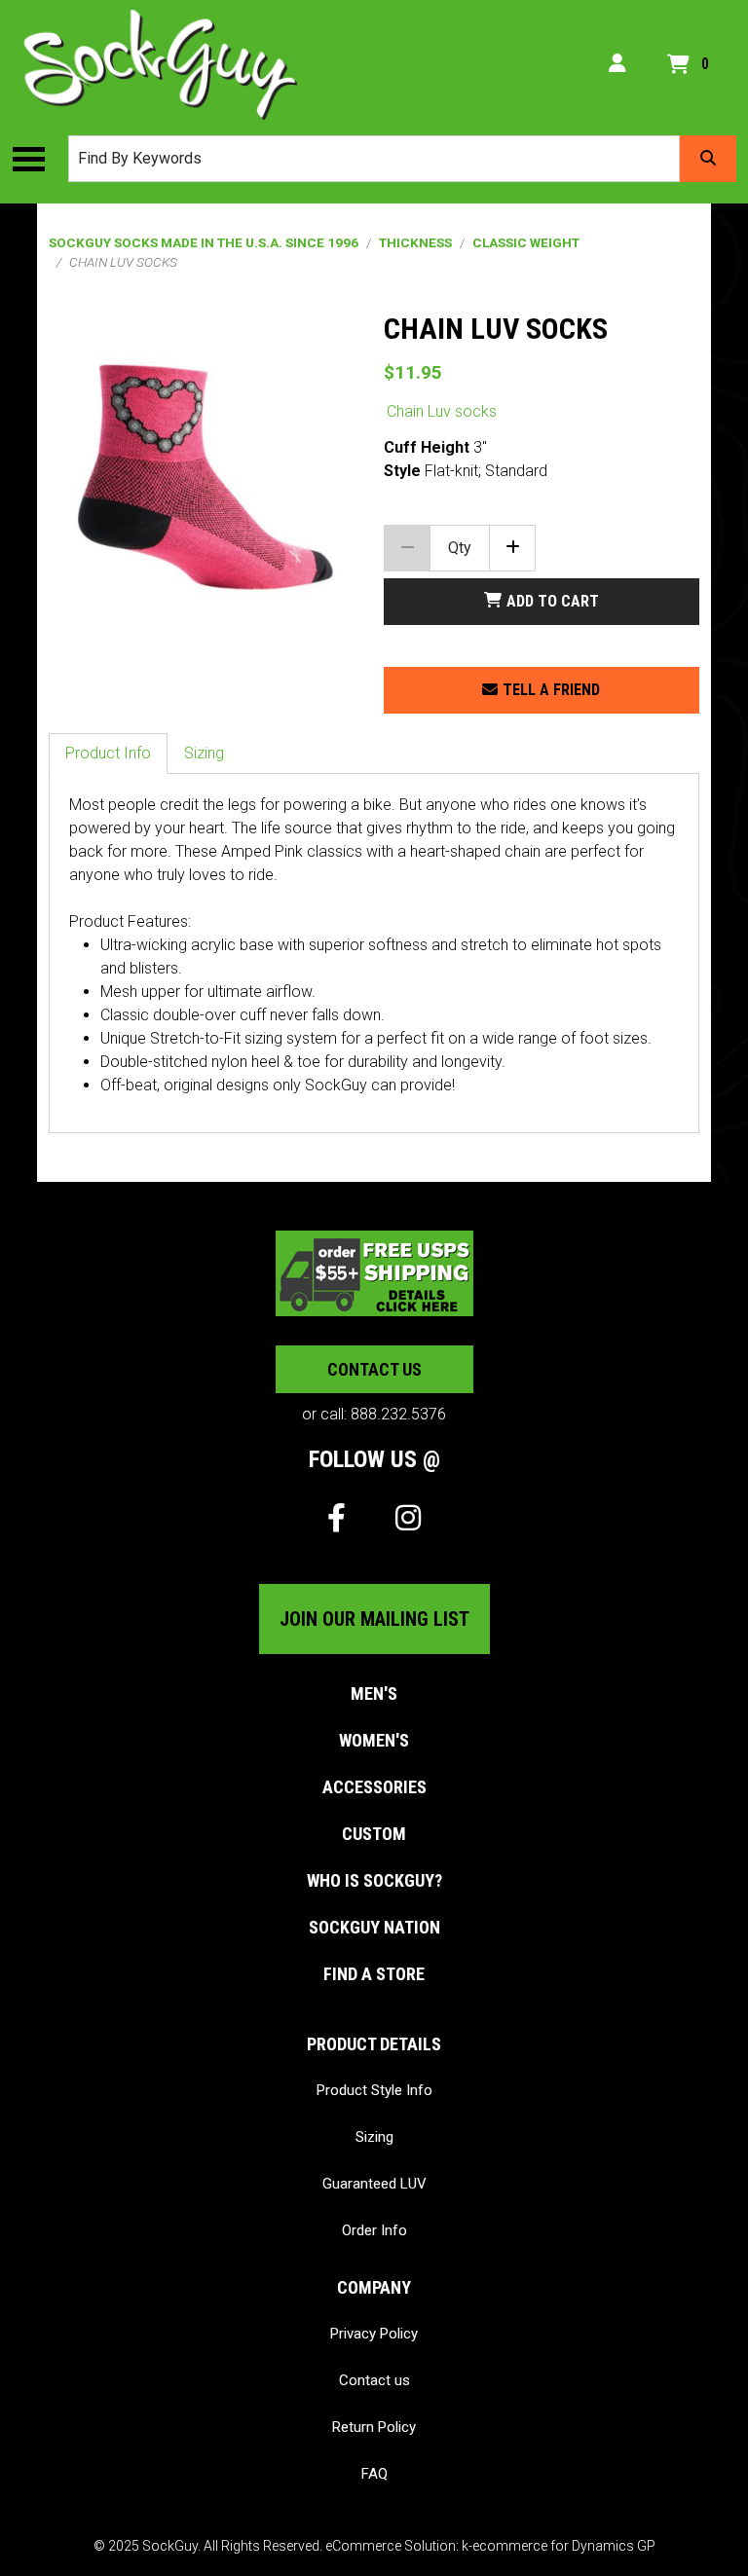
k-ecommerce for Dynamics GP (559, 2546)
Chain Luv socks (442, 411)
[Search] (708, 159)
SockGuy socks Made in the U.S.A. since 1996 (204, 242)
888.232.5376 (398, 1414)
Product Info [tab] (108, 753)
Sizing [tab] (204, 753)
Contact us (374, 1369)
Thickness (415, 242)
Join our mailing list (374, 1619)
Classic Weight (526, 242)
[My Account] (617, 64)
